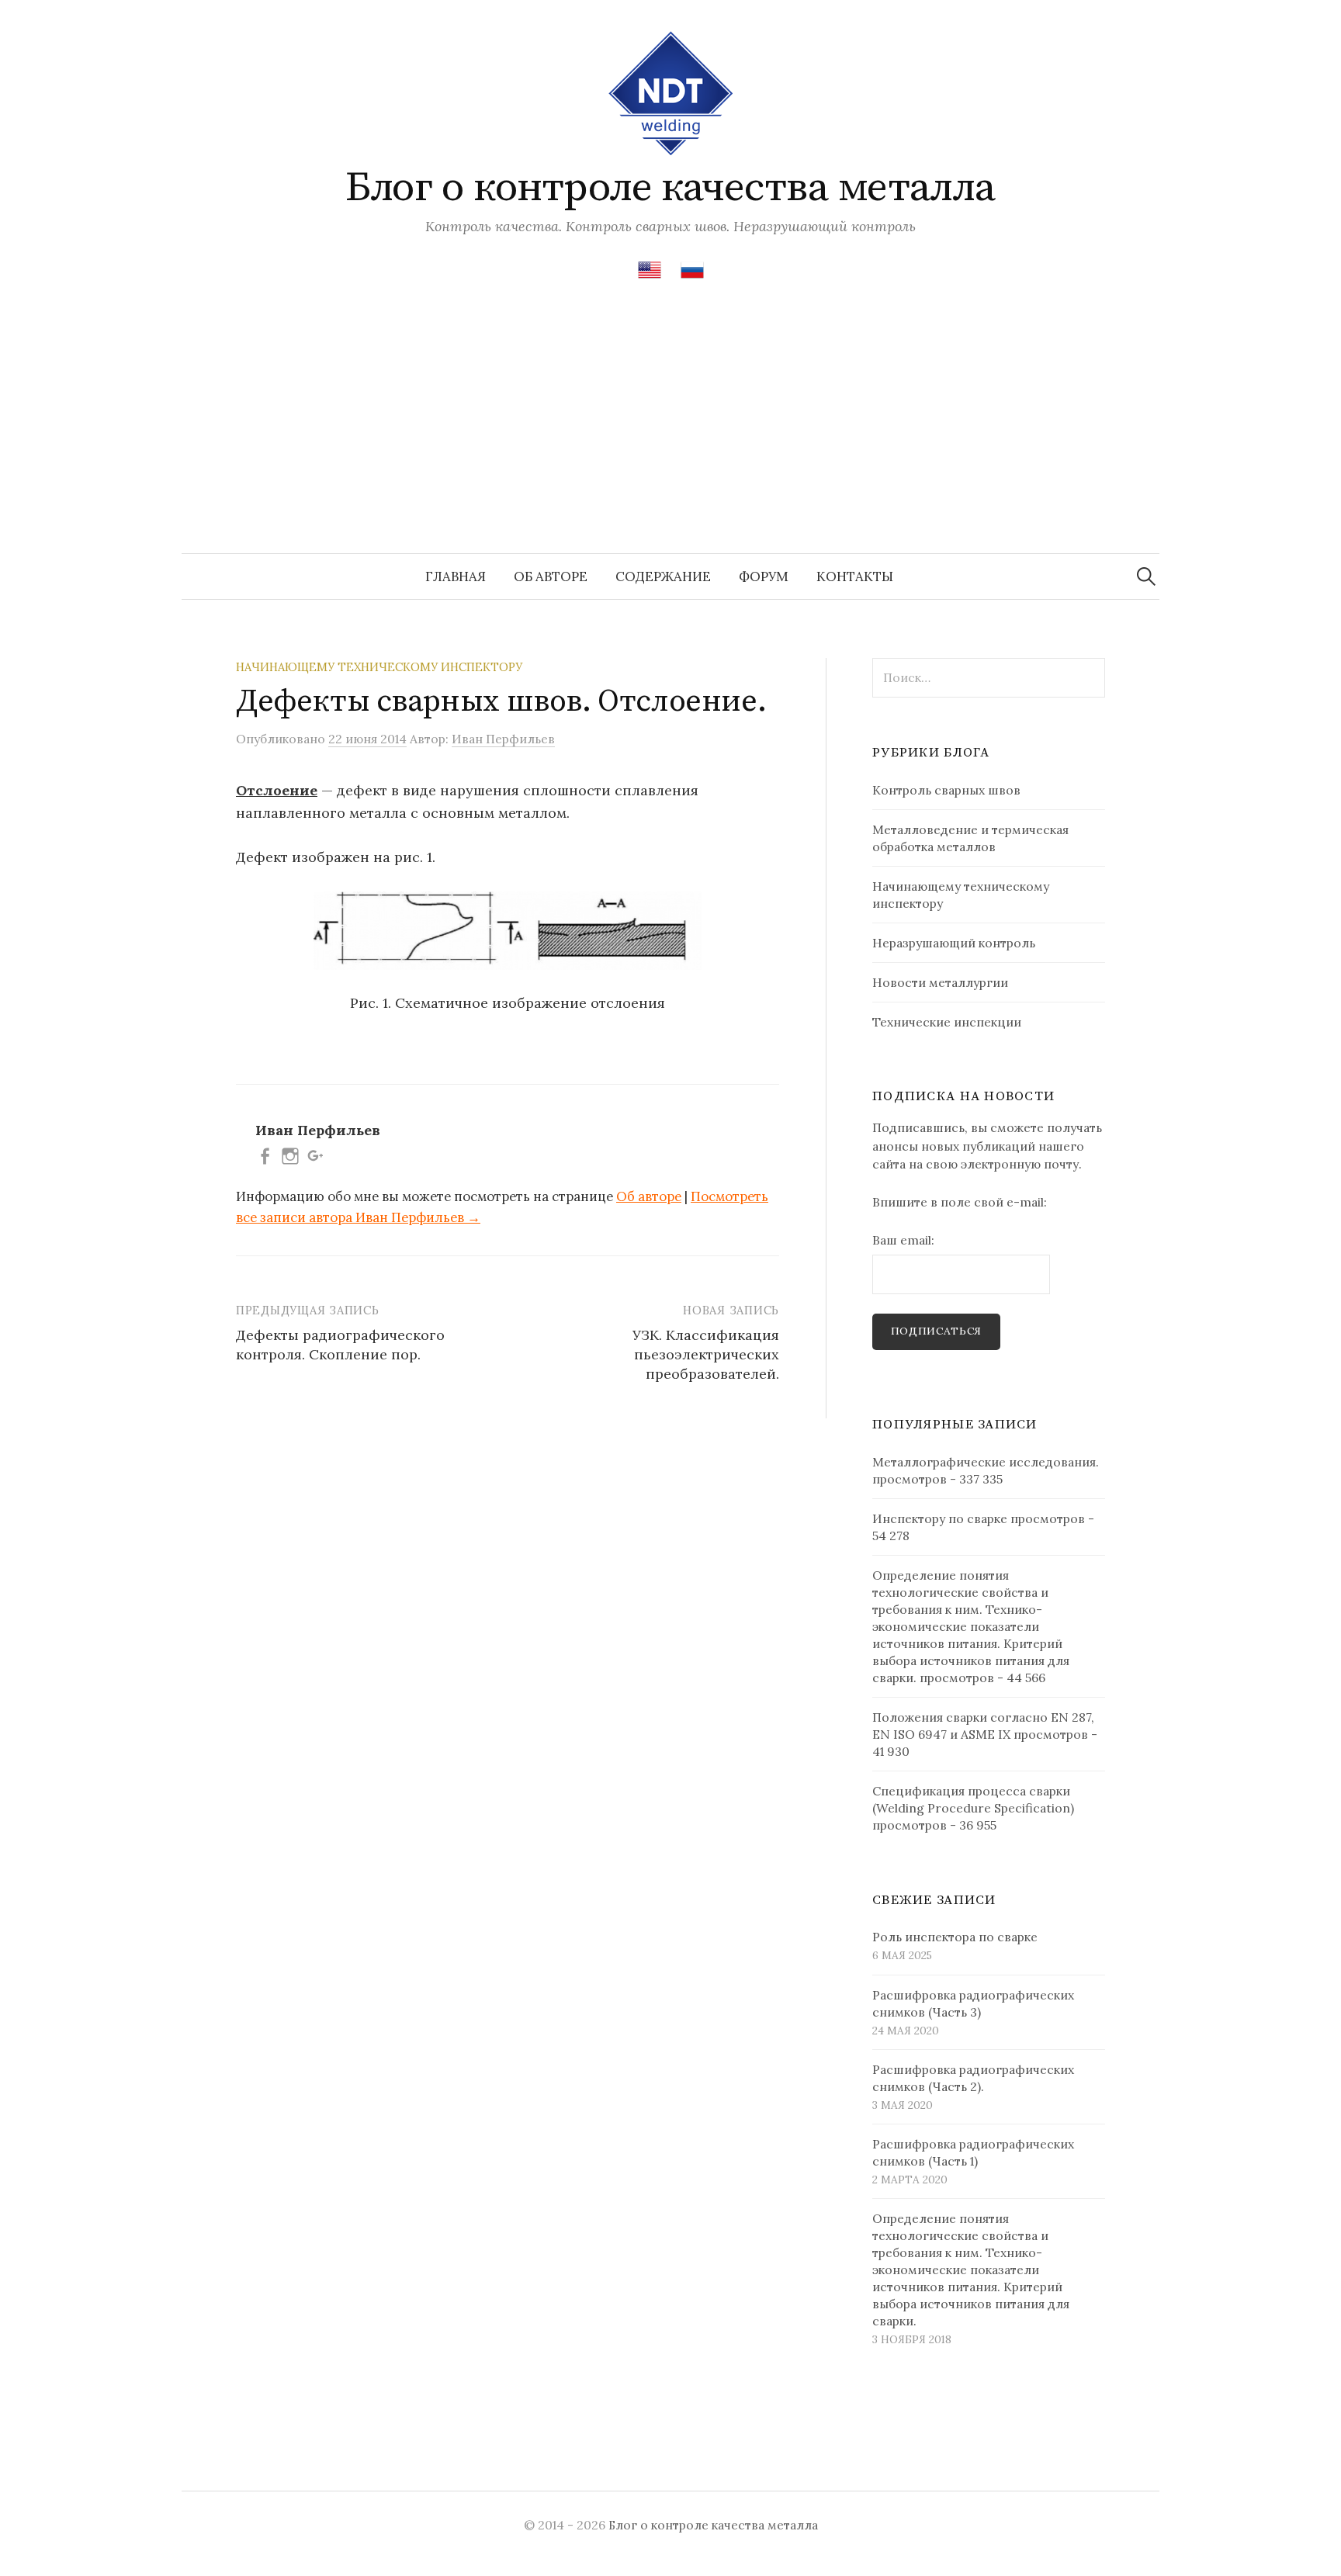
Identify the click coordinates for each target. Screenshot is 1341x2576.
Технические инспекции (947, 1022)
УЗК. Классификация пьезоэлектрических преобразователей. (706, 1354)
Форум (764, 576)
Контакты (855, 576)
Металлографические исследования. (986, 1462)
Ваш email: (903, 1240)
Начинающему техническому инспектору (379, 667)
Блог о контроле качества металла (670, 188)
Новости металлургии (940, 982)
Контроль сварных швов (946, 790)
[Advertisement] (670, 437)
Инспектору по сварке (940, 1518)
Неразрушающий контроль (954, 943)
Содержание (663, 576)
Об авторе (551, 576)
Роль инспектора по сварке (955, 1937)
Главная (456, 576)
